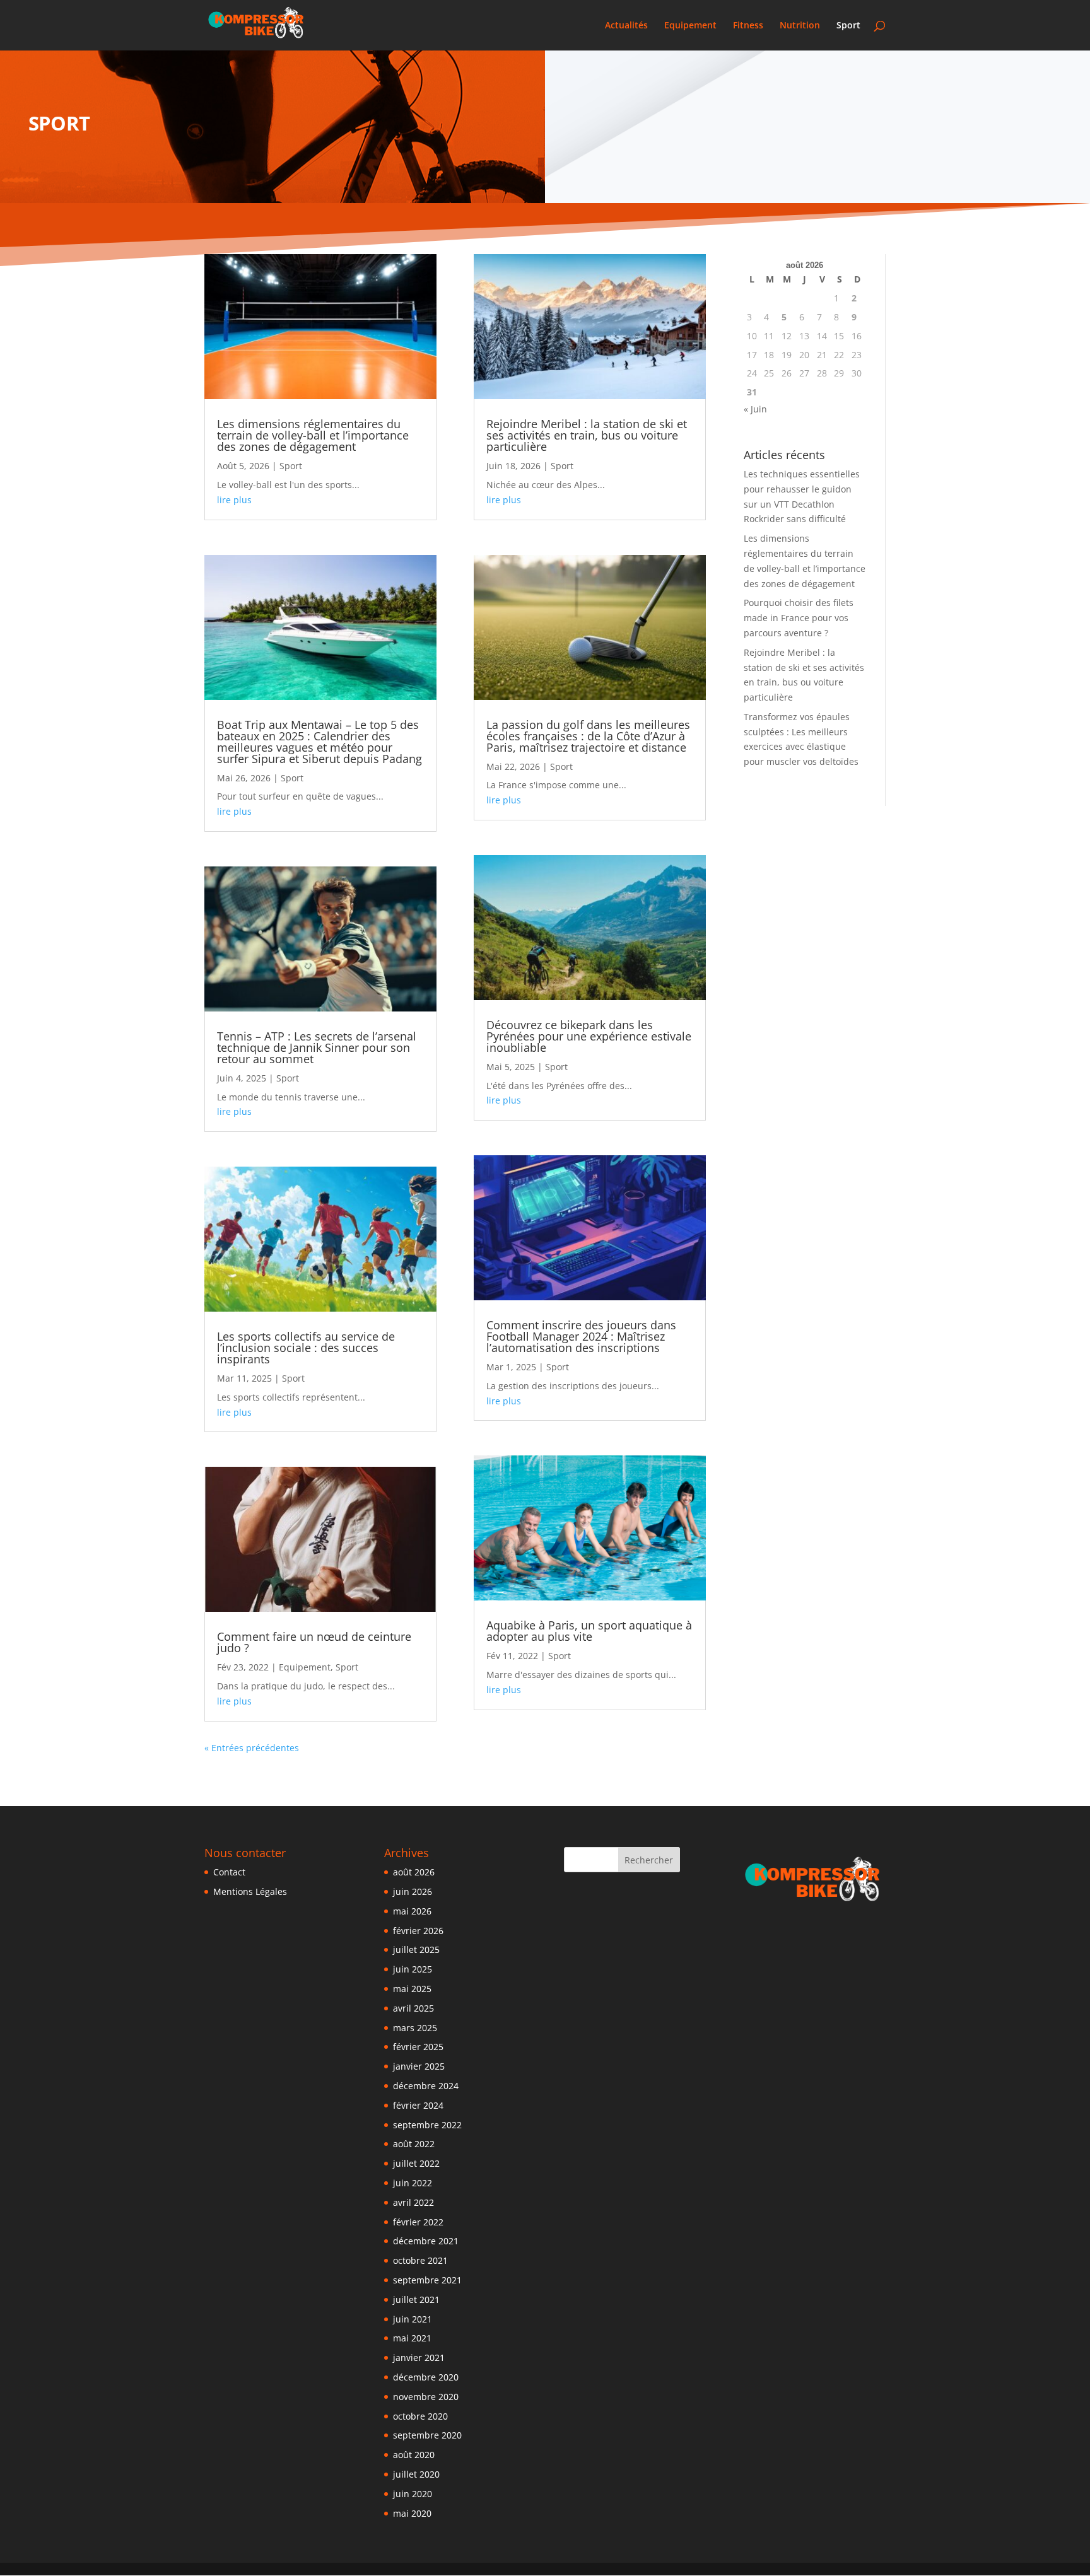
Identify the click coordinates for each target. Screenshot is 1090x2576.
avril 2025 (413, 2008)
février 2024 (418, 2105)
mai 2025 (412, 1989)
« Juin (755, 409)
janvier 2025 (419, 2066)
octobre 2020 (420, 2416)
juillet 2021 (416, 2299)
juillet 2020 (416, 2474)
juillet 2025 (416, 1949)
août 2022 (414, 2144)
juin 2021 (413, 2319)
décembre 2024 (426, 2086)
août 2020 (414, 2455)
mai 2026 (412, 1911)
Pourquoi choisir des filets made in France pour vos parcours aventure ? (799, 618)
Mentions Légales (250, 1891)
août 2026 (414, 1872)
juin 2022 (413, 2183)
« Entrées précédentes (252, 1748)
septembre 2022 (427, 2125)
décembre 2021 (426, 2241)
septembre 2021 (427, 2280)
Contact (229, 1872)
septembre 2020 (427, 2435)
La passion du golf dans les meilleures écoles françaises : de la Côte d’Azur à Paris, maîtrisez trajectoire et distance (588, 736)
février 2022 (418, 2222)
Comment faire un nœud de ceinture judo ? (314, 1642)
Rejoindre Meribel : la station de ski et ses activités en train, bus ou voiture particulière (587, 435)
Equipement (690, 26)
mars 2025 (415, 2028)
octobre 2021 (420, 2260)
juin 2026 (413, 1891)
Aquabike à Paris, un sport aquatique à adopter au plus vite (589, 1631)
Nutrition (800, 26)
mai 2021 (412, 2338)
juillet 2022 (416, 2163)
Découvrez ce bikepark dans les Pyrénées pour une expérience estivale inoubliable (589, 1036)
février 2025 (418, 2047)
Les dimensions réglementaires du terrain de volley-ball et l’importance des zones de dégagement (313, 435)
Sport (848, 26)
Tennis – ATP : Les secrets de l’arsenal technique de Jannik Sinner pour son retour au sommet (317, 1047)
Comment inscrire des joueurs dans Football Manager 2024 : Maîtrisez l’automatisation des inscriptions (581, 1336)
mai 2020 (412, 2513)
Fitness (748, 26)
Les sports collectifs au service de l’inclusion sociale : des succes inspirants (306, 1348)
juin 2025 (413, 1969)
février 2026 (418, 1931)
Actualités (626, 26)
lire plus (234, 500)
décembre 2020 (426, 2377)
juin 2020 (413, 2494)
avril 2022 (413, 2202)
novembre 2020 (426, 2397)
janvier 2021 (419, 2357)
